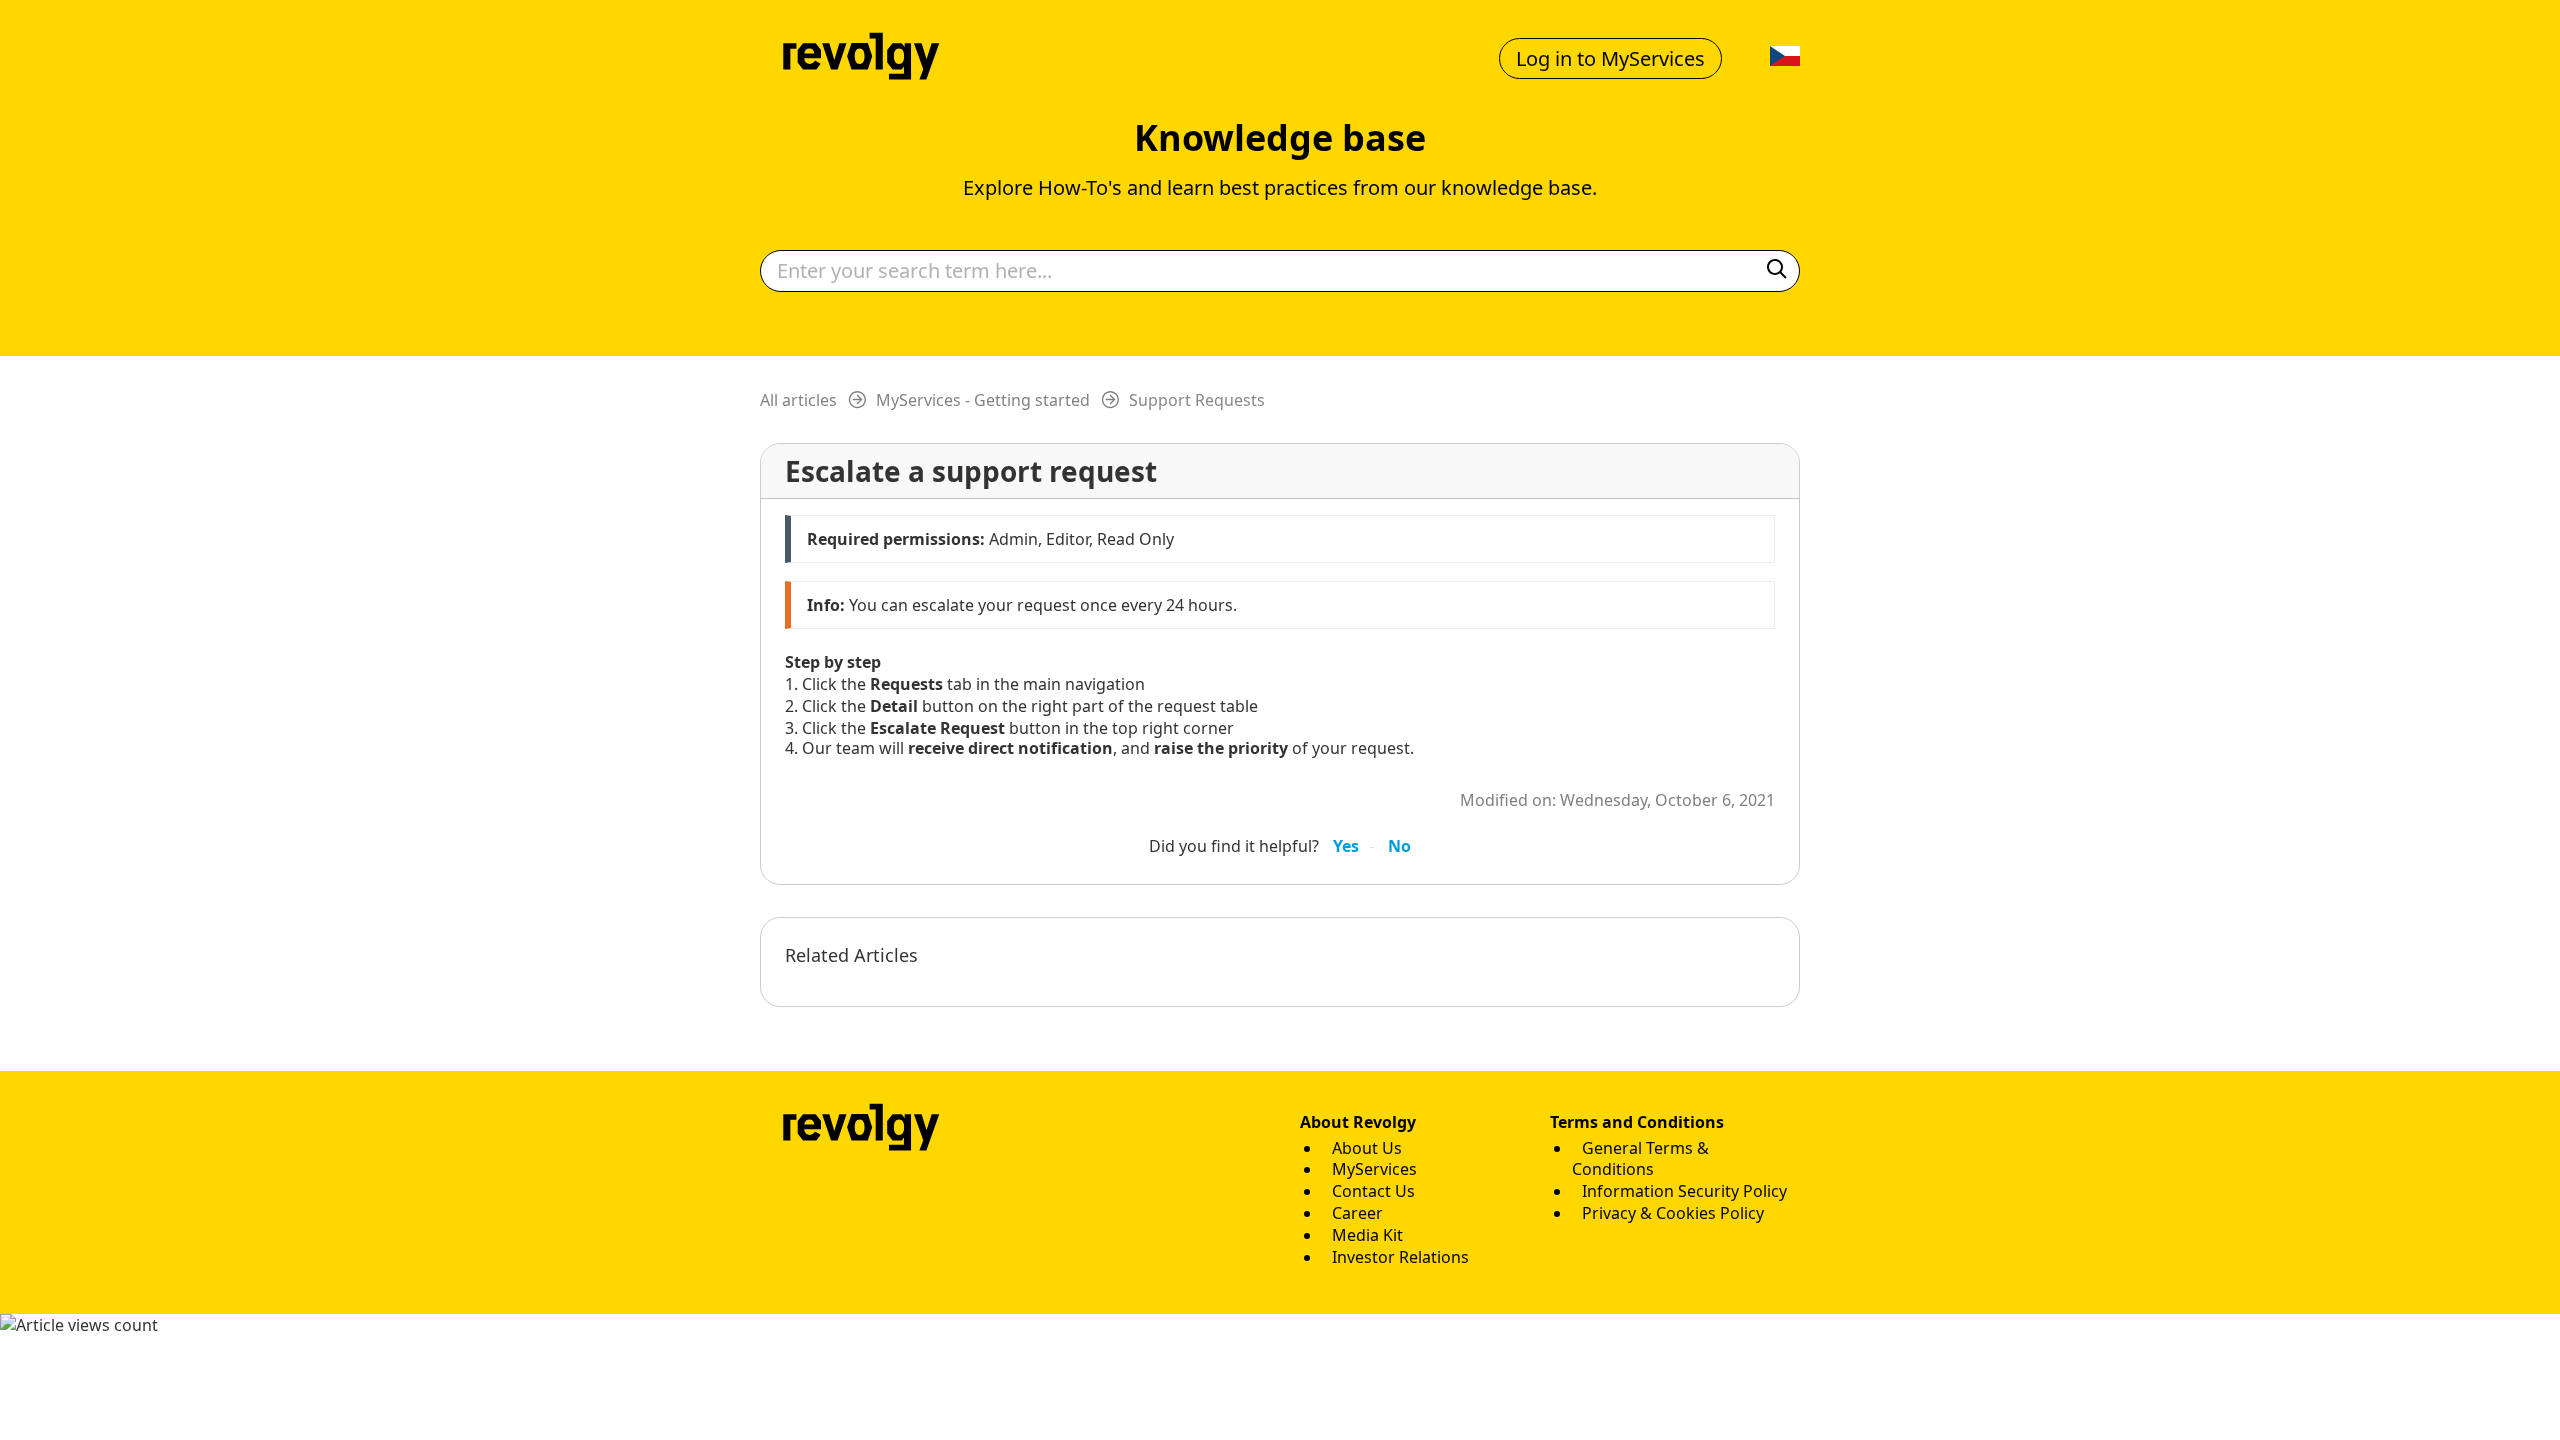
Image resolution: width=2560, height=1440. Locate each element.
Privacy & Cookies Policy (1673, 1213)
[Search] (1777, 270)
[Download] (1243, 464)
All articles (798, 400)
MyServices (1374, 1169)
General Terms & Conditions (1640, 1159)
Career (1357, 1213)
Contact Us (1373, 1191)
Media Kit (1367, 1235)
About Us (1367, 1148)
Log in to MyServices (1610, 58)
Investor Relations (1400, 1257)
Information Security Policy (1684, 1191)
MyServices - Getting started (983, 400)
